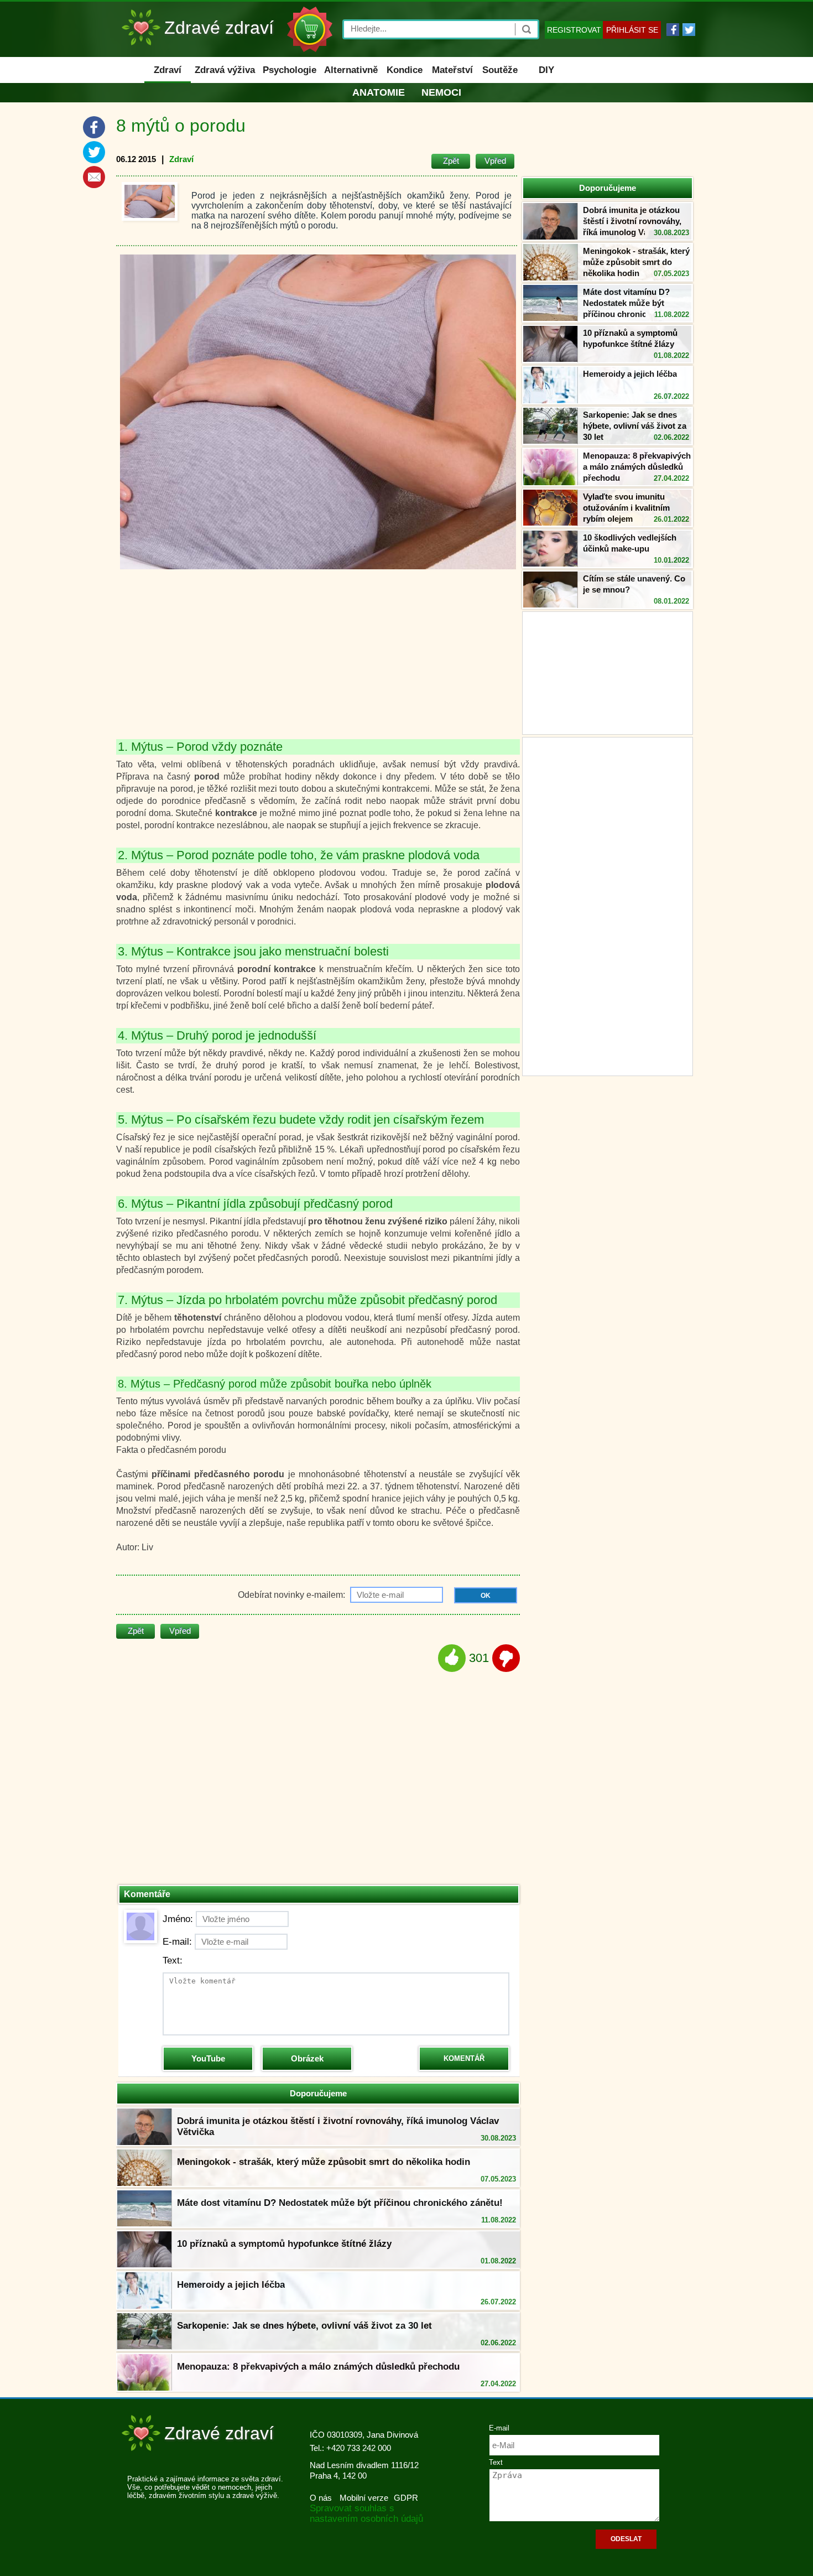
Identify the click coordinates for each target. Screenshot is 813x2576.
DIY (546, 70)
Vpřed (495, 161)
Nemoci (441, 92)
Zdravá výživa (225, 70)
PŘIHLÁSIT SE (632, 30)
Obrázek (307, 2058)
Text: (173, 1960)
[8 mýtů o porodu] (150, 201)
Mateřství (452, 70)
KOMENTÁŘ (464, 2058)
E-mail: (177, 1942)
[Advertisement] (608, 905)
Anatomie (379, 92)
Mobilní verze (364, 2498)
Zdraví (168, 70)
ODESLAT (626, 2539)
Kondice (405, 70)
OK (486, 1596)
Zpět (451, 161)
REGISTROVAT (574, 30)
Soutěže (500, 70)
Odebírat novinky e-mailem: (293, 1595)
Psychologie (290, 70)
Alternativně (351, 70)
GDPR (406, 2498)
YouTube (208, 2058)
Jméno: (178, 1919)
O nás (321, 2498)
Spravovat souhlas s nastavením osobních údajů (366, 2513)
